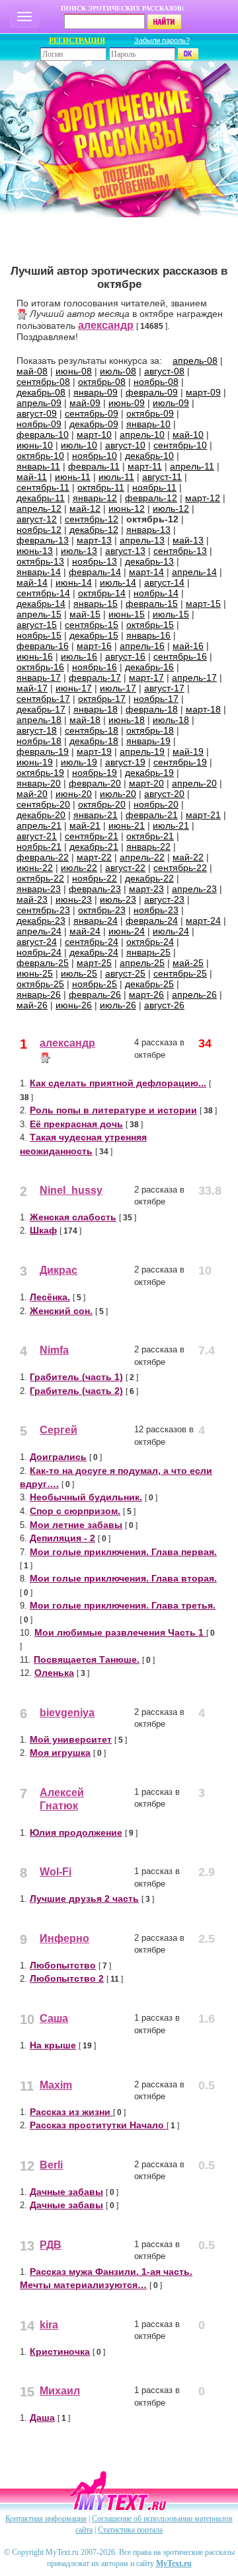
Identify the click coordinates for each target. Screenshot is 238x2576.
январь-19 (148, 741)
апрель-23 (194, 889)
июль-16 (79, 656)
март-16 (94, 646)
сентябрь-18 (92, 730)
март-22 (94, 857)
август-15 (37, 625)
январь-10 (148, 424)
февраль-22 (43, 857)
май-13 (188, 540)
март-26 (146, 994)
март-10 (94, 435)
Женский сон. (61, 1311)
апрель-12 (39, 508)
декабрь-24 (94, 952)
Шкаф (43, 1230)
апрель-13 (142, 540)
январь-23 (39, 889)
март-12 (203, 498)
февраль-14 (95, 572)
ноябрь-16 (95, 667)
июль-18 (171, 720)
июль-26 (118, 1005)
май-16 (188, 646)
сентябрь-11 (43, 487)
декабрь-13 (149, 561)
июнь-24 (127, 931)
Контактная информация (46, 2519)
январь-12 (95, 498)
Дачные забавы (66, 2192)
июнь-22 (35, 868)
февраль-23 (95, 889)
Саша (54, 2018)
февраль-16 (43, 646)
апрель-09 (39, 403)
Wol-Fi (56, 1872)
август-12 (37, 519)
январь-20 (39, 783)
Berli (51, 2165)
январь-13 (148, 530)
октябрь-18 (150, 730)
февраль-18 (152, 709)
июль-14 (118, 582)
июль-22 (79, 868)
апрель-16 (142, 646)
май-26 (32, 1005)
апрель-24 (39, 931)
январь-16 (148, 635)
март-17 (146, 678)
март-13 (94, 540)
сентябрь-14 (43, 593)
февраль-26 (95, 994)
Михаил (60, 2391)
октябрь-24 (150, 942)
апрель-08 (195, 361)
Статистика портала (130, 2530)
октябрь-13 (40, 561)
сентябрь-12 (92, 519)
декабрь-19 (149, 773)
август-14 (164, 582)
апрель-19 (142, 751)
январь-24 (96, 921)
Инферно (64, 1938)
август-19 (125, 762)
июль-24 (171, 931)
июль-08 (118, 371)
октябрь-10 (40, 456)
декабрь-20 (41, 815)
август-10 (125, 445)
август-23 (164, 899)
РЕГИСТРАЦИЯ (77, 40)
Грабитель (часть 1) (76, 1377)
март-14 (146, 572)
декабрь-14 (41, 604)
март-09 (203, 392)
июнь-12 (127, 508)
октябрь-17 (102, 699)
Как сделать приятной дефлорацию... (118, 1083)
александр (106, 325)
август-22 (125, 868)
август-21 (37, 836)
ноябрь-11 (154, 487)
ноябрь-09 (39, 424)
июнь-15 (127, 614)
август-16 (125, 656)
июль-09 (171, 403)
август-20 (164, 794)
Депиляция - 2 (62, 1538)
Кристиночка (60, 2351)
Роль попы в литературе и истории (113, 1110)
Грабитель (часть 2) (76, 1391)
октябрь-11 (101, 487)
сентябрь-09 (92, 413)
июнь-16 (35, 656)
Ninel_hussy (71, 1190)
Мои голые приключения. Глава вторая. (123, 1578)
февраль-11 (94, 466)
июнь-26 (74, 1005)
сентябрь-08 (43, 382)
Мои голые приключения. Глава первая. (123, 1552)
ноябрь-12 (39, 530)
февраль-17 (95, 678)
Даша (42, 2418)
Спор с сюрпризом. (75, 1511)
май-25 (188, 963)
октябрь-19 (40, 773)
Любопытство (63, 1965)
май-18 (85, 720)
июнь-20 (74, 794)
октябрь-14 (102, 593)
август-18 (37, 730)
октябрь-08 (102, 382)
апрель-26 (194, 994)
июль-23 (118, 899)
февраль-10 (43, 435)
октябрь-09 (150, 413)
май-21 (85, 825)
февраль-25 (43, 963)
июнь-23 (74, 899)
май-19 (188, 751)
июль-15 (171, 614)
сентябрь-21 (92, 836)
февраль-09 (152, 392)
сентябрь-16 (180, 656)
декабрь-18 (94, 741)
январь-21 (96, 815)
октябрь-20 (102, 804)
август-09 (37, 413)
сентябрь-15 (92, 625)
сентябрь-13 (180, 551)
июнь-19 (35, 762)
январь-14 (39, 572)
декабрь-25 (149, 984)
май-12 (85, 508)
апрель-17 (194, 678)
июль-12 (171, 508)
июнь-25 (35, 973)
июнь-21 (127, 825)
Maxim (56, 2085)
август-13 (125, 551)
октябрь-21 (150, 836)
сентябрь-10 (180, 445)
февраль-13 (43, 540)
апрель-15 (39, 614)
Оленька (54, 1673)
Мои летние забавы (76, 1525)
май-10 (188, 435)
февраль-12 (151, 498)
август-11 (162, 477)
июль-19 (79, 762)
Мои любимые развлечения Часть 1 (120, 1632)
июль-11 (116, 477)
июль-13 (79, 551)
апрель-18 (39, 720)
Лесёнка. (50, 1297)
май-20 (32, 794)
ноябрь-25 (95, 984)
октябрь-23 (102, 910)
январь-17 (39, 678)
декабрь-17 (41, 709)
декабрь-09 (94, 424)
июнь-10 (35, 445)
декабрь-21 (94, 847)
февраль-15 (152, 604)
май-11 (32, 477)
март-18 (203, 709)
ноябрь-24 (39, 952)
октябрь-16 (40, 667)
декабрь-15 (94, 635)
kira (49, 2325)
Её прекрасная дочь (76, 1124)
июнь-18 (127, 720)
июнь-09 (127, 403)
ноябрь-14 (156, 593)
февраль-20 (95, 783)
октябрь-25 (40, 984)
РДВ (51, 2245)
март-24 (203, 921)
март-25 (94, 963)
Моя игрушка (60, 1753)
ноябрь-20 (156, 804)
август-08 (164, 371)
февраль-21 (152, 815)
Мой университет (71, 1739)
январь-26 (39, 994)
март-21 (203, 815)
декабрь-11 (41, 498)
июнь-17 (74, 688)
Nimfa (54, 1350)
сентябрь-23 (43, 910)
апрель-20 (194, 783)
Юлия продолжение (76, 1832)
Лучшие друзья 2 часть (84, 1898)
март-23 (146, 889)
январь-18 (96, 709)
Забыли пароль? (162, 40)
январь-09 (96, 392)
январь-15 (96, 604)
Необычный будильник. (86, 1497)
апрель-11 (192, 466)
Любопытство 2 (67, 1978)
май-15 (85, 614)
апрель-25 (142, 963)
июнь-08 (74, 371)
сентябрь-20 (43, 804)
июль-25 (79, 973)
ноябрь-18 (39, 741)
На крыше (53, 2045)
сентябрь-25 (180, 973)
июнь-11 (73, 477)
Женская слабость (73, 1217)
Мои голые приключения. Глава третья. (123, 1605)
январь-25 (148, 952)
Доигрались (58, 1457)
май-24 (85, 931)
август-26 (164, 1005)
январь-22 (148, 847)
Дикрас (59, 1270)
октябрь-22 (40, 878)
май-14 (32, 582)
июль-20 (118, 794)
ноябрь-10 (95, 456)
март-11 (145, 466)
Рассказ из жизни (71, 2112)
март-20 (146, 783)
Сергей (59, 1430)
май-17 (32, 688)
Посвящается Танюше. (87, 1659)
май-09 (85, 403)
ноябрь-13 (95, 561)
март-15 (203, 604)
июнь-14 (74, 582)
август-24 (37, 942)
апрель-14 (194, 572)
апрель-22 (142, 857)
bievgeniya (67, 1713)
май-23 (32, 899)
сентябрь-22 (180, 868)
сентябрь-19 (180, 762)
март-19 (94, 751)
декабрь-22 (149, 878)
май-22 (188, 857)
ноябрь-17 (156, 699)
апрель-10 (142, 435)
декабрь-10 (149, 456)
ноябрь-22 (95, 878)
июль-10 (79, 445)
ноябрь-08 (156, 382)
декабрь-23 (41, 921)
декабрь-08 (41, 392)
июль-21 (171, 825)
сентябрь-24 (92, 942)
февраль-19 (43, 751)
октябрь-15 (150, 625)
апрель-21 (39, 825)
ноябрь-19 (95, 773)
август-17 (164, 688)
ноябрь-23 (156, 910)
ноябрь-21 (39, 847)
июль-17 (118, 688)
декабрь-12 (94, 530)
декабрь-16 (149, 667)
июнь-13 (35, 551)
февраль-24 (152, 921)
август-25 (125, 973)
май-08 (32, 371)
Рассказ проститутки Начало (98, 2125)
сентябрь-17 (43, 699)
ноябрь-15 (39, 635)
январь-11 (38, 466)
